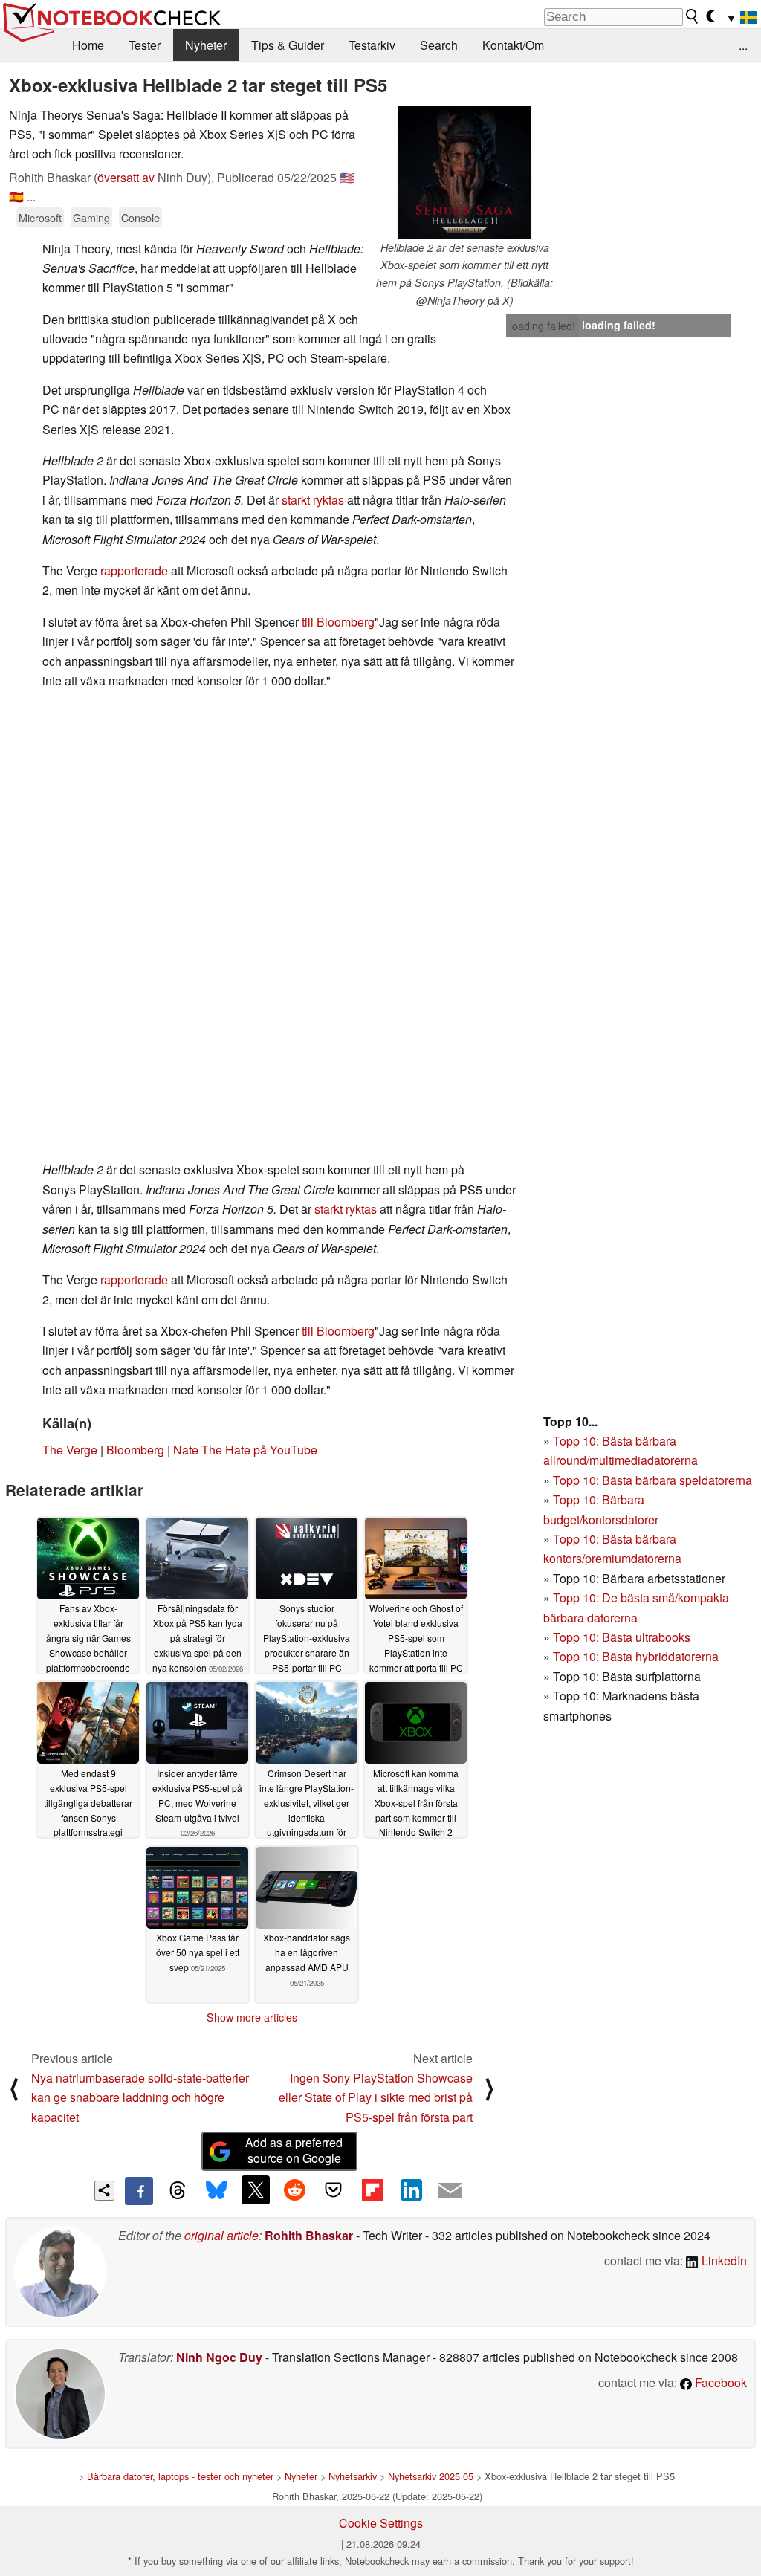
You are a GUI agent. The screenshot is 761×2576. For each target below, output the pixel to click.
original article (221, 2235)
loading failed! (543, 326)
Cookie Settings (381, 2523)
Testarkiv (372, 45)
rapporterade (134, 570)
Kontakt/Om (513, 45)
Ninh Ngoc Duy (219, 2357)
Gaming (91, 217)
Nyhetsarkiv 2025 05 (431, 2476)
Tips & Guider (288, 45)
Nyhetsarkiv (353, 2476)
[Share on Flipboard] (372, 2190)
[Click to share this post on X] (256, 2190)
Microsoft (40, 217)
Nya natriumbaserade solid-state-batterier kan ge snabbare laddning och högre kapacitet (140, 2097)
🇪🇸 (16, 197)
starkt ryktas (313, 500)
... (743, 45)
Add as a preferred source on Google (294, 2150)
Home (88, 45)
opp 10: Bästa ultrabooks (625, 1637)
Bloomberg (135, 1450)
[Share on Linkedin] (411, 2190)
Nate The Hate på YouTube (245, 1450)
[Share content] (104, 2191)
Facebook (719, 2382)
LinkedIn (723, 2261)
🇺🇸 (347, 177)
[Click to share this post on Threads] (178, 2191)
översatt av (126, 177)
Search (439, 45)
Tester (145, 45)
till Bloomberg (338, 622)
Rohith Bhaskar (309, 2235)
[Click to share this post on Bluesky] (216, 2191)
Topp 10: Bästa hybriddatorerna (636, 1656)
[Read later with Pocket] (334, 2190)
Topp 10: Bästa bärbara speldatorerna (652, 1480)
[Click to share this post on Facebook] (139, 2191)
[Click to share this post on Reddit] (294, 2190)
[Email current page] (450, 2191)
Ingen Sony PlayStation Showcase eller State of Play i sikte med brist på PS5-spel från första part (376, 2097)
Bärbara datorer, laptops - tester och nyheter (180, 2476)
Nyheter (206, 45)
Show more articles (252, 2017)
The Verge (70, 1450)
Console (140, 217)
